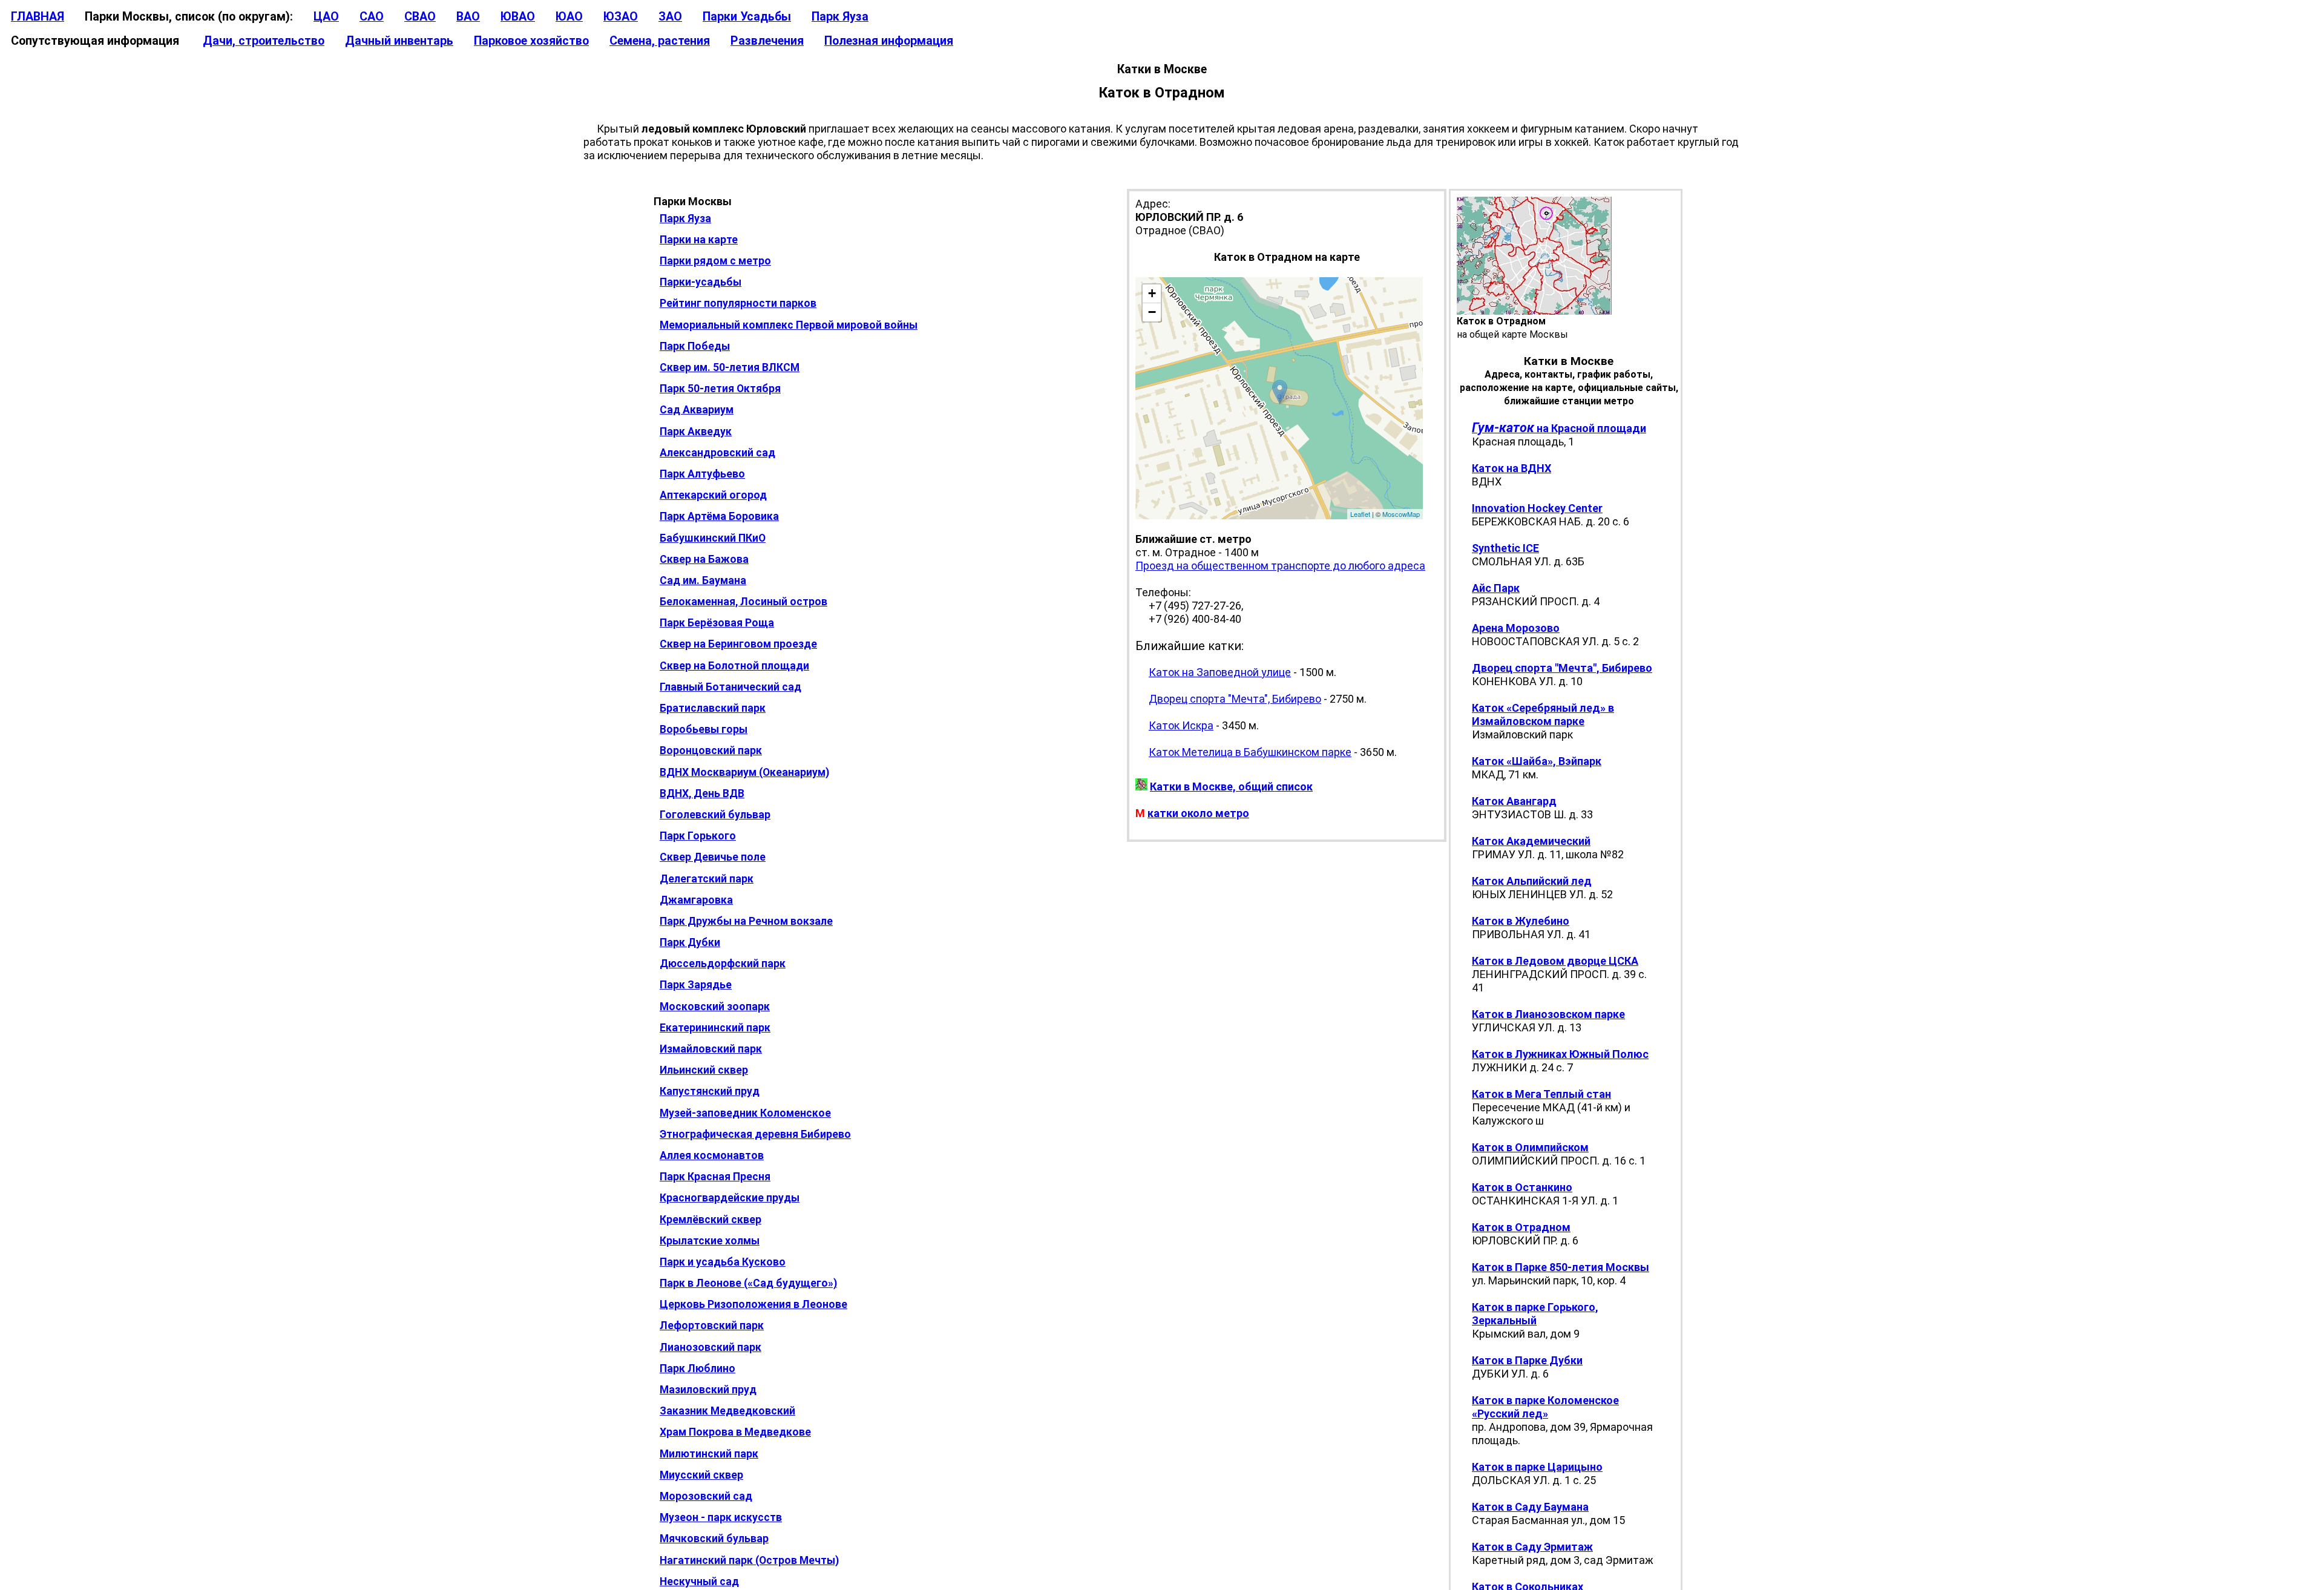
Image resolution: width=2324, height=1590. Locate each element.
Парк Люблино (698, 1368)
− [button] (1152, 312)
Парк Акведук (696, 432)
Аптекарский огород (713, 495)
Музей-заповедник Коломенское (745, 1113)
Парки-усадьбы (701, 282)
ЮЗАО (621, 17)
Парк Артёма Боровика (719, 516)
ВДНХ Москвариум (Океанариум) (744, 772)
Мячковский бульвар (714, 1539)
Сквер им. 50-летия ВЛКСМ (730, 367)
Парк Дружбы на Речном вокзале (746, 921)
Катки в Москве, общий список (1231, 787)
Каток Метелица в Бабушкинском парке (1250, 752)
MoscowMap (1401, 514)
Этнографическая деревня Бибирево (755, 1134)
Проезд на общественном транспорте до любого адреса (1280, 566)
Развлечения (767, 41)
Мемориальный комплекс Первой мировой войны (789, 325)
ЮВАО (518, 17)
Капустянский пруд (710, 1091)
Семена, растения (660, 41)
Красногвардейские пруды (730, 1198)
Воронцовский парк (711, 751)
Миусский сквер (701, 1475)
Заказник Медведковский (727, 1411)
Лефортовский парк (712, 1326)
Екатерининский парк (715, 1028)
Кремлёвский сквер (711, 1220)
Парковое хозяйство (531, 41)
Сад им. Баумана (703, 580)
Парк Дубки (690, 942)
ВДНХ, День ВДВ (702, 793)
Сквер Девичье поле (713, 857)
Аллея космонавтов (712, 1155)
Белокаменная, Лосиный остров (743, 602)
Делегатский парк (707, 879)
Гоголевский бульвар (715, 815)
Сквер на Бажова (704, 559)
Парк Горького (698, 836)
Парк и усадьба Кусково (723, 1262)
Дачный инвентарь (399, 41)
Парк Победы (695, 346)
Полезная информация (889, 41)
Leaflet (1360, 514)
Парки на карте (699, 240)
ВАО (468, 17)
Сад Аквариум (697, 410)
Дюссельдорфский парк (723, 964)
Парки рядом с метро (715, 261)
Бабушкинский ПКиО (713, 538)
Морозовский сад (706, 1496)
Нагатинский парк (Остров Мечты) (749, 1560)
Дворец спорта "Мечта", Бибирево (1235, 699)
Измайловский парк (711, 1049)
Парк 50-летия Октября (720, 389)
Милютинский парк (709, 1454)
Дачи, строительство (264, 41)
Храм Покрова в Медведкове (735, 1432)
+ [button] (1152, 293)
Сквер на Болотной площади (734, 666)
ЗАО (670, 17)
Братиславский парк (713, 708)
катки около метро (1198, 813)
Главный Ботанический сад (730, 687)
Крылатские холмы (710, 1241)
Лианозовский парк (711, 1347)
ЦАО (326, 17)
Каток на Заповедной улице (1220, 672)
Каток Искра (1181, 725)
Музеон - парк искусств (721, 1517)
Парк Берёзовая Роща (717, 623)
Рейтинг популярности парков (738, 303)
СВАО (420, 17)
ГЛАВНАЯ (38, 17)
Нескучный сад (699, 1582)
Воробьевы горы (704, 729)
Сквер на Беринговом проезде (738, 644)
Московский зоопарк (715, 1007)
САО (372, 17)
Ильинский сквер (704, 1070)
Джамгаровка (696, 900)
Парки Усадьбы (747, 17)
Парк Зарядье (696, 985)
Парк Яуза (840, 17)
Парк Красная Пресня (715, 1177)
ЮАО (569, 17)
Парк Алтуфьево (702, 474)
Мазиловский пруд (708, 1390)
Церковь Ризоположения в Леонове (753, 1304)
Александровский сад (717, 453)
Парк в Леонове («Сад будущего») (748, 1283)
